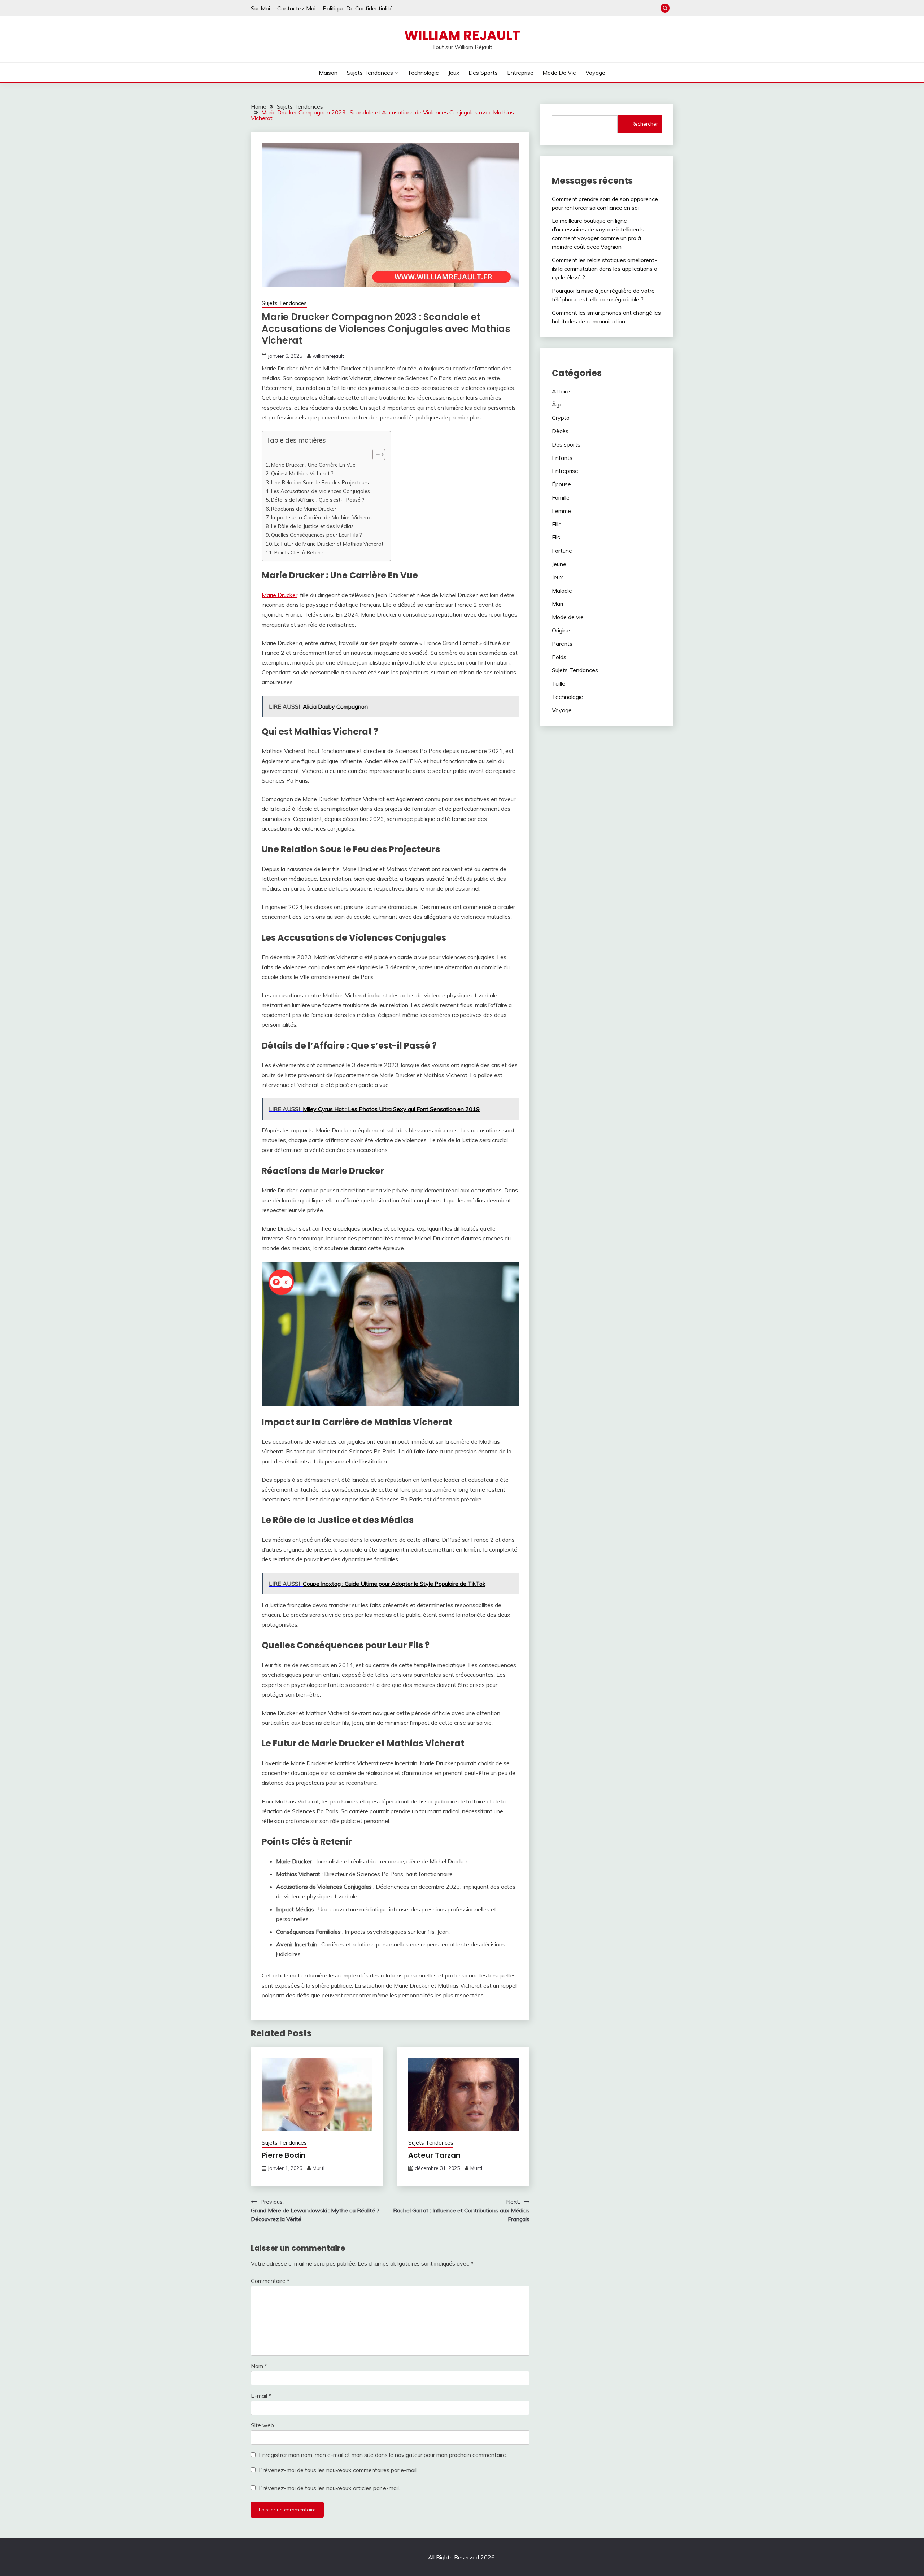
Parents (562, 644)
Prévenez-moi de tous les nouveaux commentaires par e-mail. (338, 2470)
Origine (561, 630)
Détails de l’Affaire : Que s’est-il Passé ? (318, 500)
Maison (328, 73)
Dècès (560, 431)
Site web (262, 2425)
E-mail (261, 2396)
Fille (557, 524)
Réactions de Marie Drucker (304, 509)
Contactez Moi (296, 8)
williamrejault (328, 356)
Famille (561, 497)
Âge (557, 404)
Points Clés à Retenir (299, 552)
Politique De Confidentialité (358, 8)
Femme (561, 511)
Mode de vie (559, 73)
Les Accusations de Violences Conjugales (321, 491)
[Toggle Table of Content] (375, 454)
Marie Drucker (280, 595)
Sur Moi (260, 8)
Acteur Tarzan (434, 2155)
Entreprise (520, 73)
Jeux (454, 73)
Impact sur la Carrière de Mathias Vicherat (322, 517)
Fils (556, 537)
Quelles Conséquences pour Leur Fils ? (317, 535)
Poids (559, 657)
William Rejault (462, 35)
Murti (319, 2168)
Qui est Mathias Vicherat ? (302, 473)
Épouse (561, 484)
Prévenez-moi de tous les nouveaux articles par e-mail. (329, 2488)
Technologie (423, 73)
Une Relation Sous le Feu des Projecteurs (320, 482)
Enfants (562, 458)
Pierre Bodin (284, 2155)
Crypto (561, 418)
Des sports (483, 73)
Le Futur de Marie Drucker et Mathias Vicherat (329, 544)
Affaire (561, 391)
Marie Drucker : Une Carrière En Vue (313, 465)
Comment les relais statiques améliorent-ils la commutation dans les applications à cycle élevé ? (605, 269)
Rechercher (645, 124)
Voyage (595, 73)
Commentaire (270, 2281)
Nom (259, 2366)
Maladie (562, 591)
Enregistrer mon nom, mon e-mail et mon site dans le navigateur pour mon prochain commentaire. (383, 2455)
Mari (557, 604)
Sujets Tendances (370, 73)
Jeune (559, 564)
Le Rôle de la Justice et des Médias (312, 526)
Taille (559, 683)
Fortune (562, 551)
